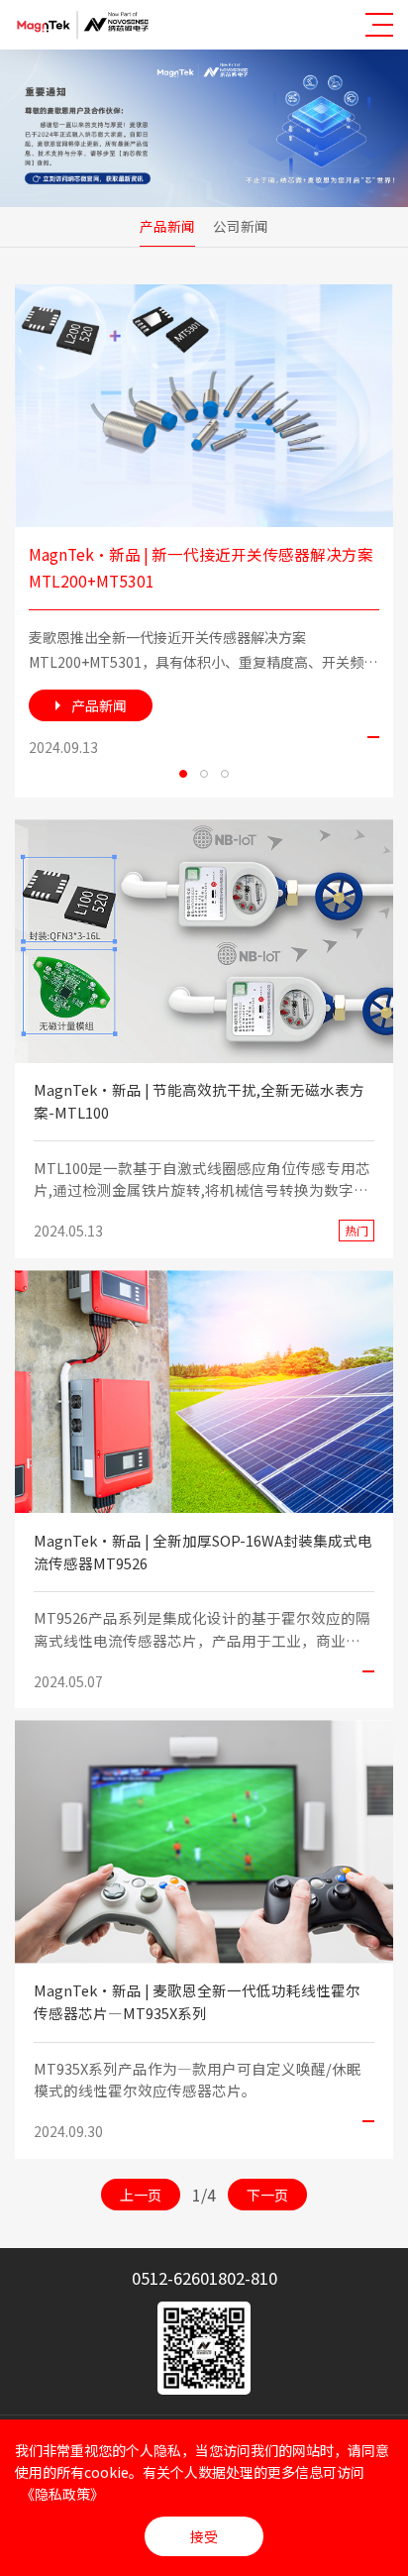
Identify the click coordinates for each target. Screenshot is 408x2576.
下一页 (267, 2195)
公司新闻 (241, 226)
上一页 (141, 2195)
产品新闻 (167, 226)
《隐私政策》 (62, 2494)
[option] (204, 540)
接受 (204, 2536)
